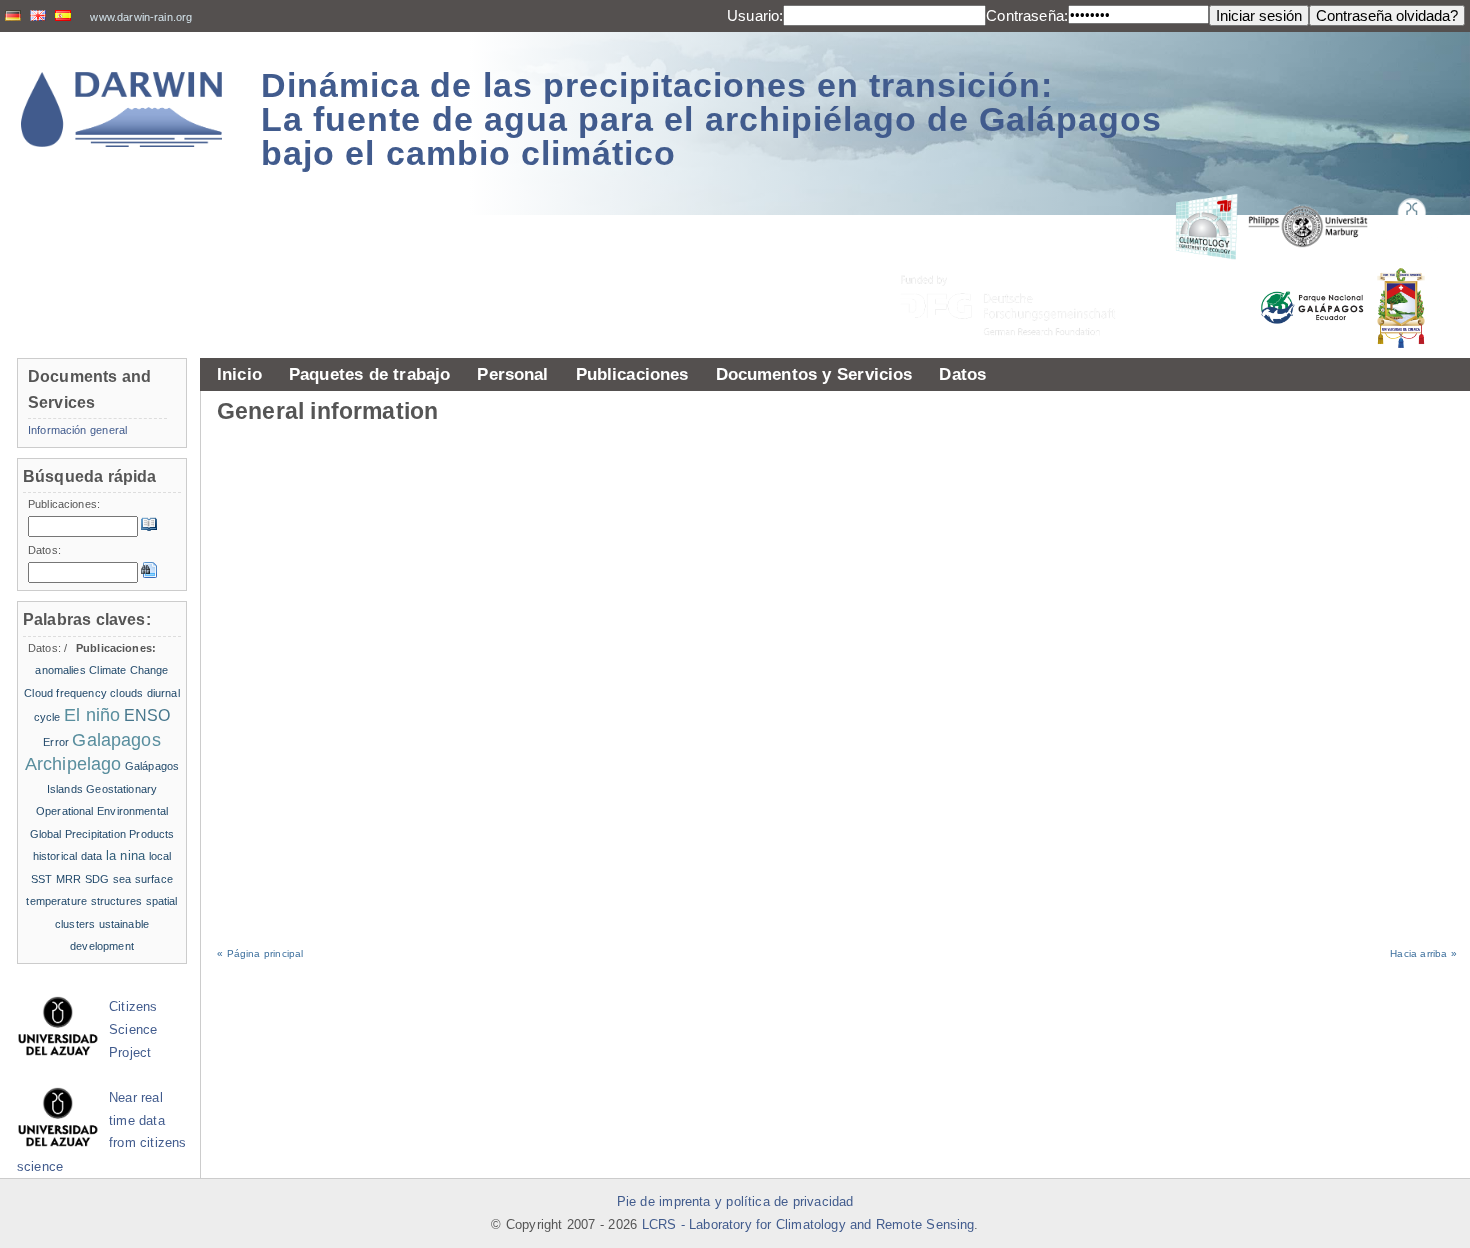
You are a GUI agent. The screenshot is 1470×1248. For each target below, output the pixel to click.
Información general (77, 430)
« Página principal (260, 953)
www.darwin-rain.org (141, 17)
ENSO (147, 715)
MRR (68, 879)
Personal (512, 374)
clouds (126, 693)
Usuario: (755, 15)
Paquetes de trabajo (369, 374)
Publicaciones (632, 374)
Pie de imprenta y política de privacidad (735, 1202)
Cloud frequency (65, 693)
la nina (125, 855)
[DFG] (1020, 260)
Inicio (239, 374)
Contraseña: (1027, 15)
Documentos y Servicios (814, 374)
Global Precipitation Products (102, 834)
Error (56, 742)
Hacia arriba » (1423, 953)
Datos (962, 374)
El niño (92, 715)
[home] (122, 109)
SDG (97, 879)
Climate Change (128, 670)
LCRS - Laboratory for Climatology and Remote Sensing (808, 1225)
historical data (68, 856)
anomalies (60, 670)
